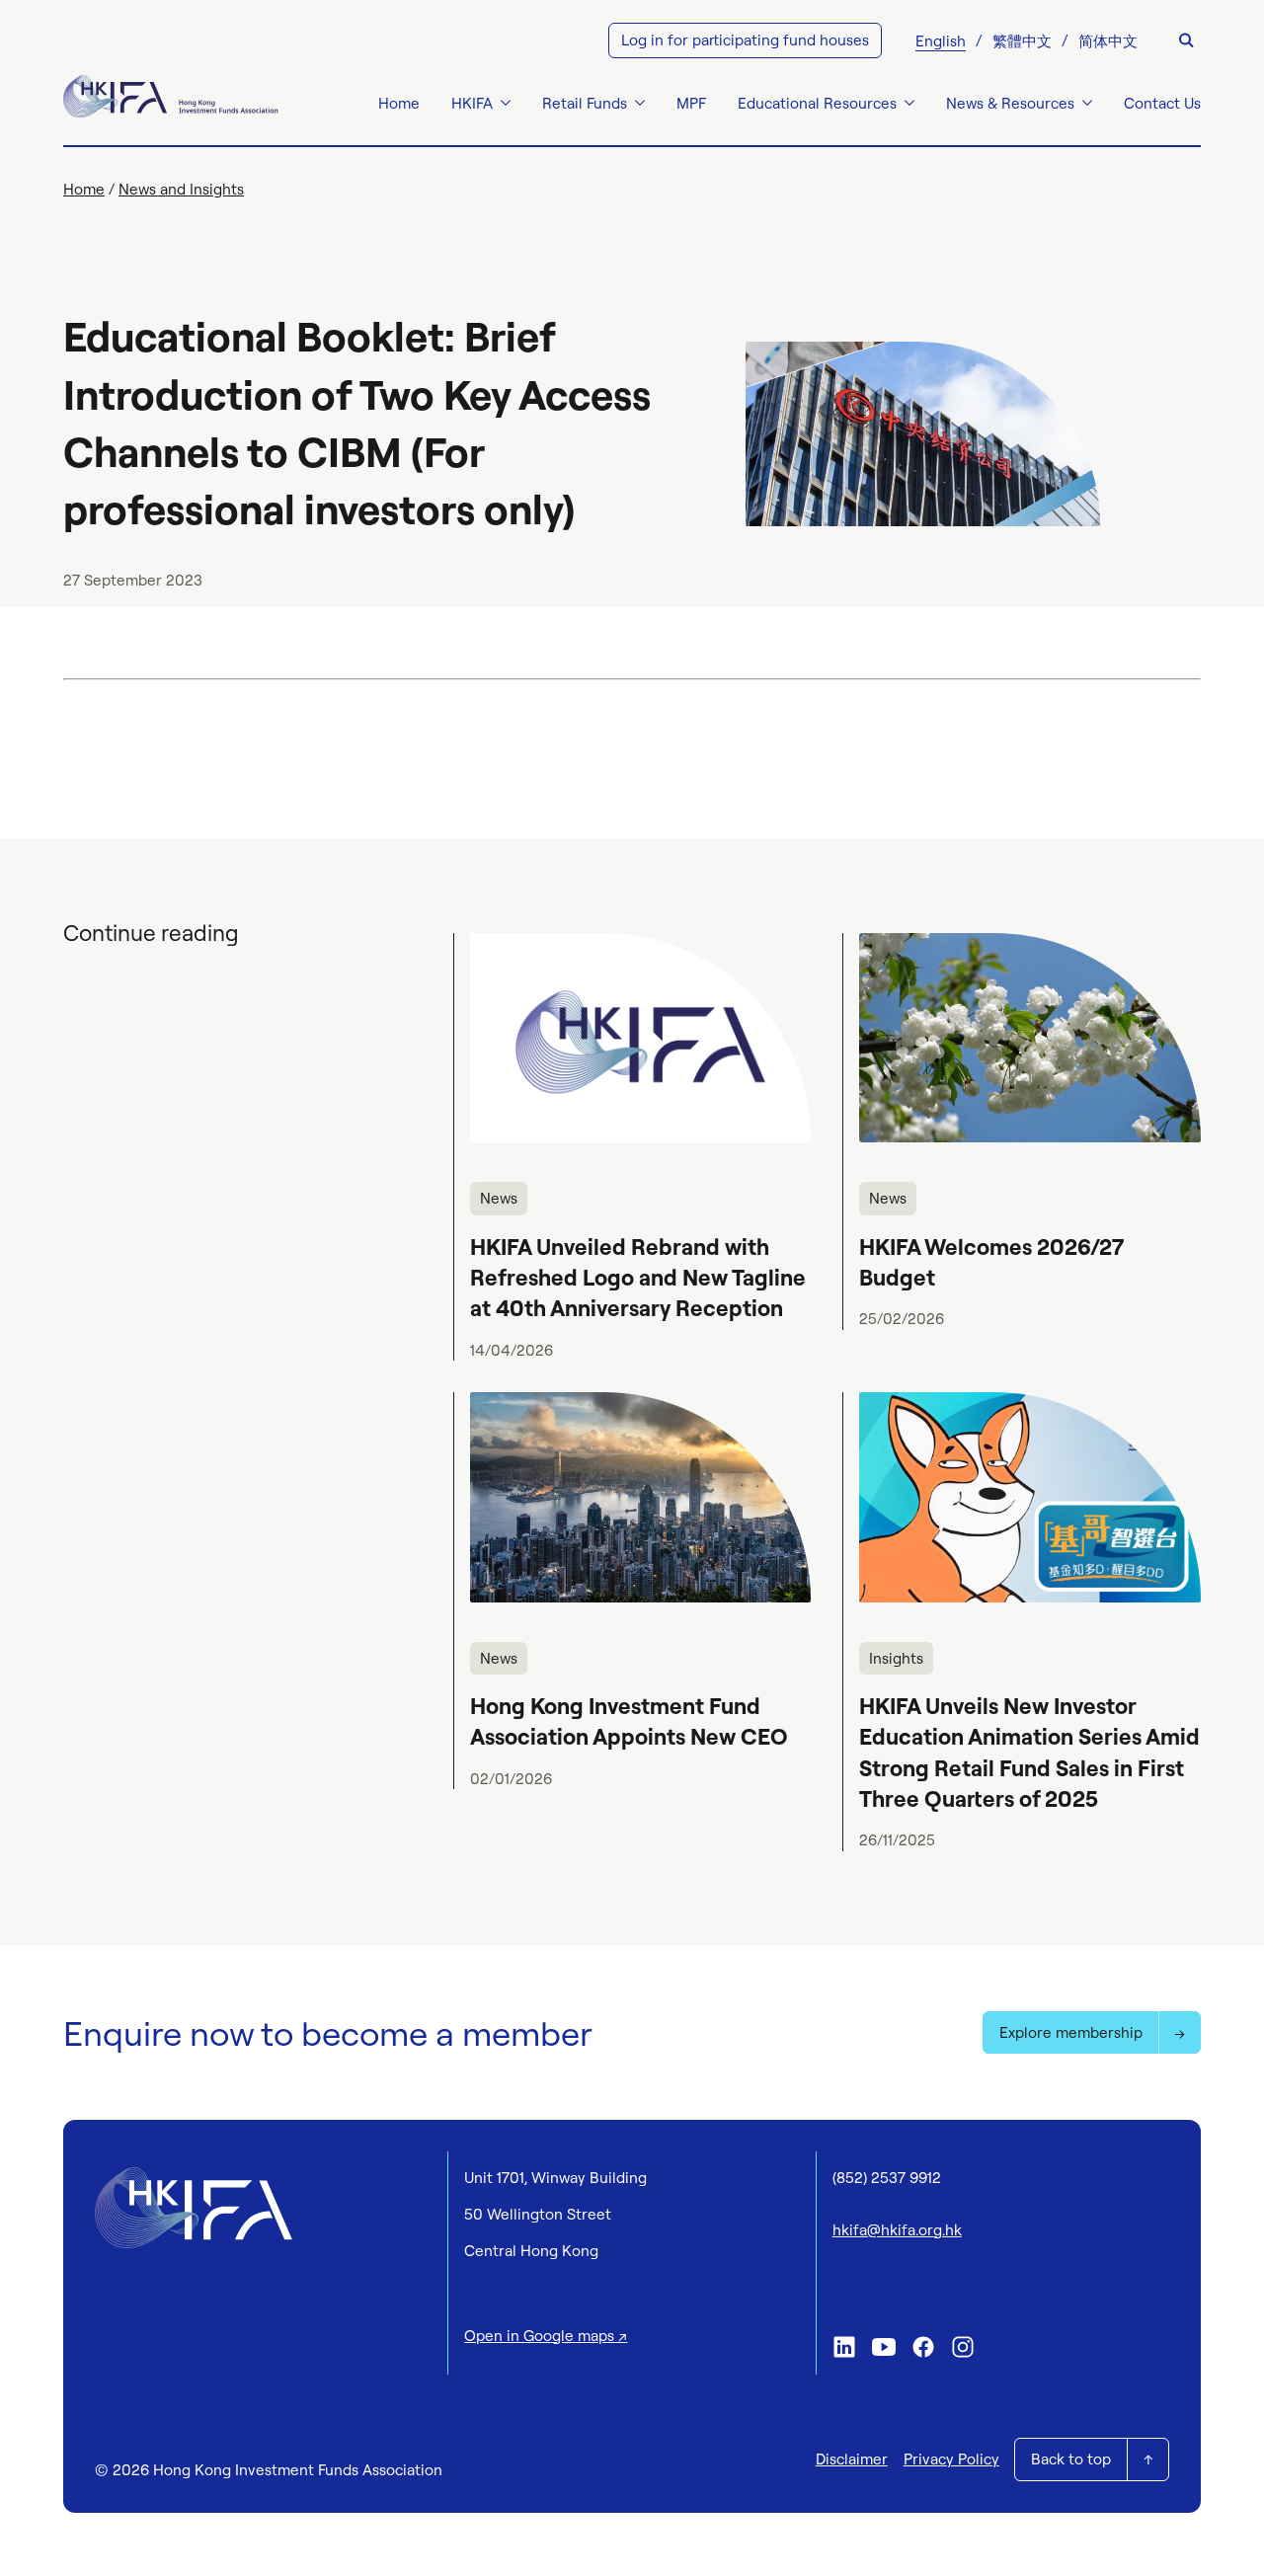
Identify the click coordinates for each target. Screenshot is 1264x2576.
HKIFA (472, 103)
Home (399, 103)
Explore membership (1071, 2032)
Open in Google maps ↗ (546, 2336)
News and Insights (181, 189)
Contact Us (1162, 103)
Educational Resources (817, 103)
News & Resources (1010, 103)
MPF (691, 103)
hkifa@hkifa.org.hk (897, 2230)
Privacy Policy (951, 2459)
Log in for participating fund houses (745, 40)
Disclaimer (852, 2459)
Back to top (1071, 2459)
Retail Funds (585, 103)
